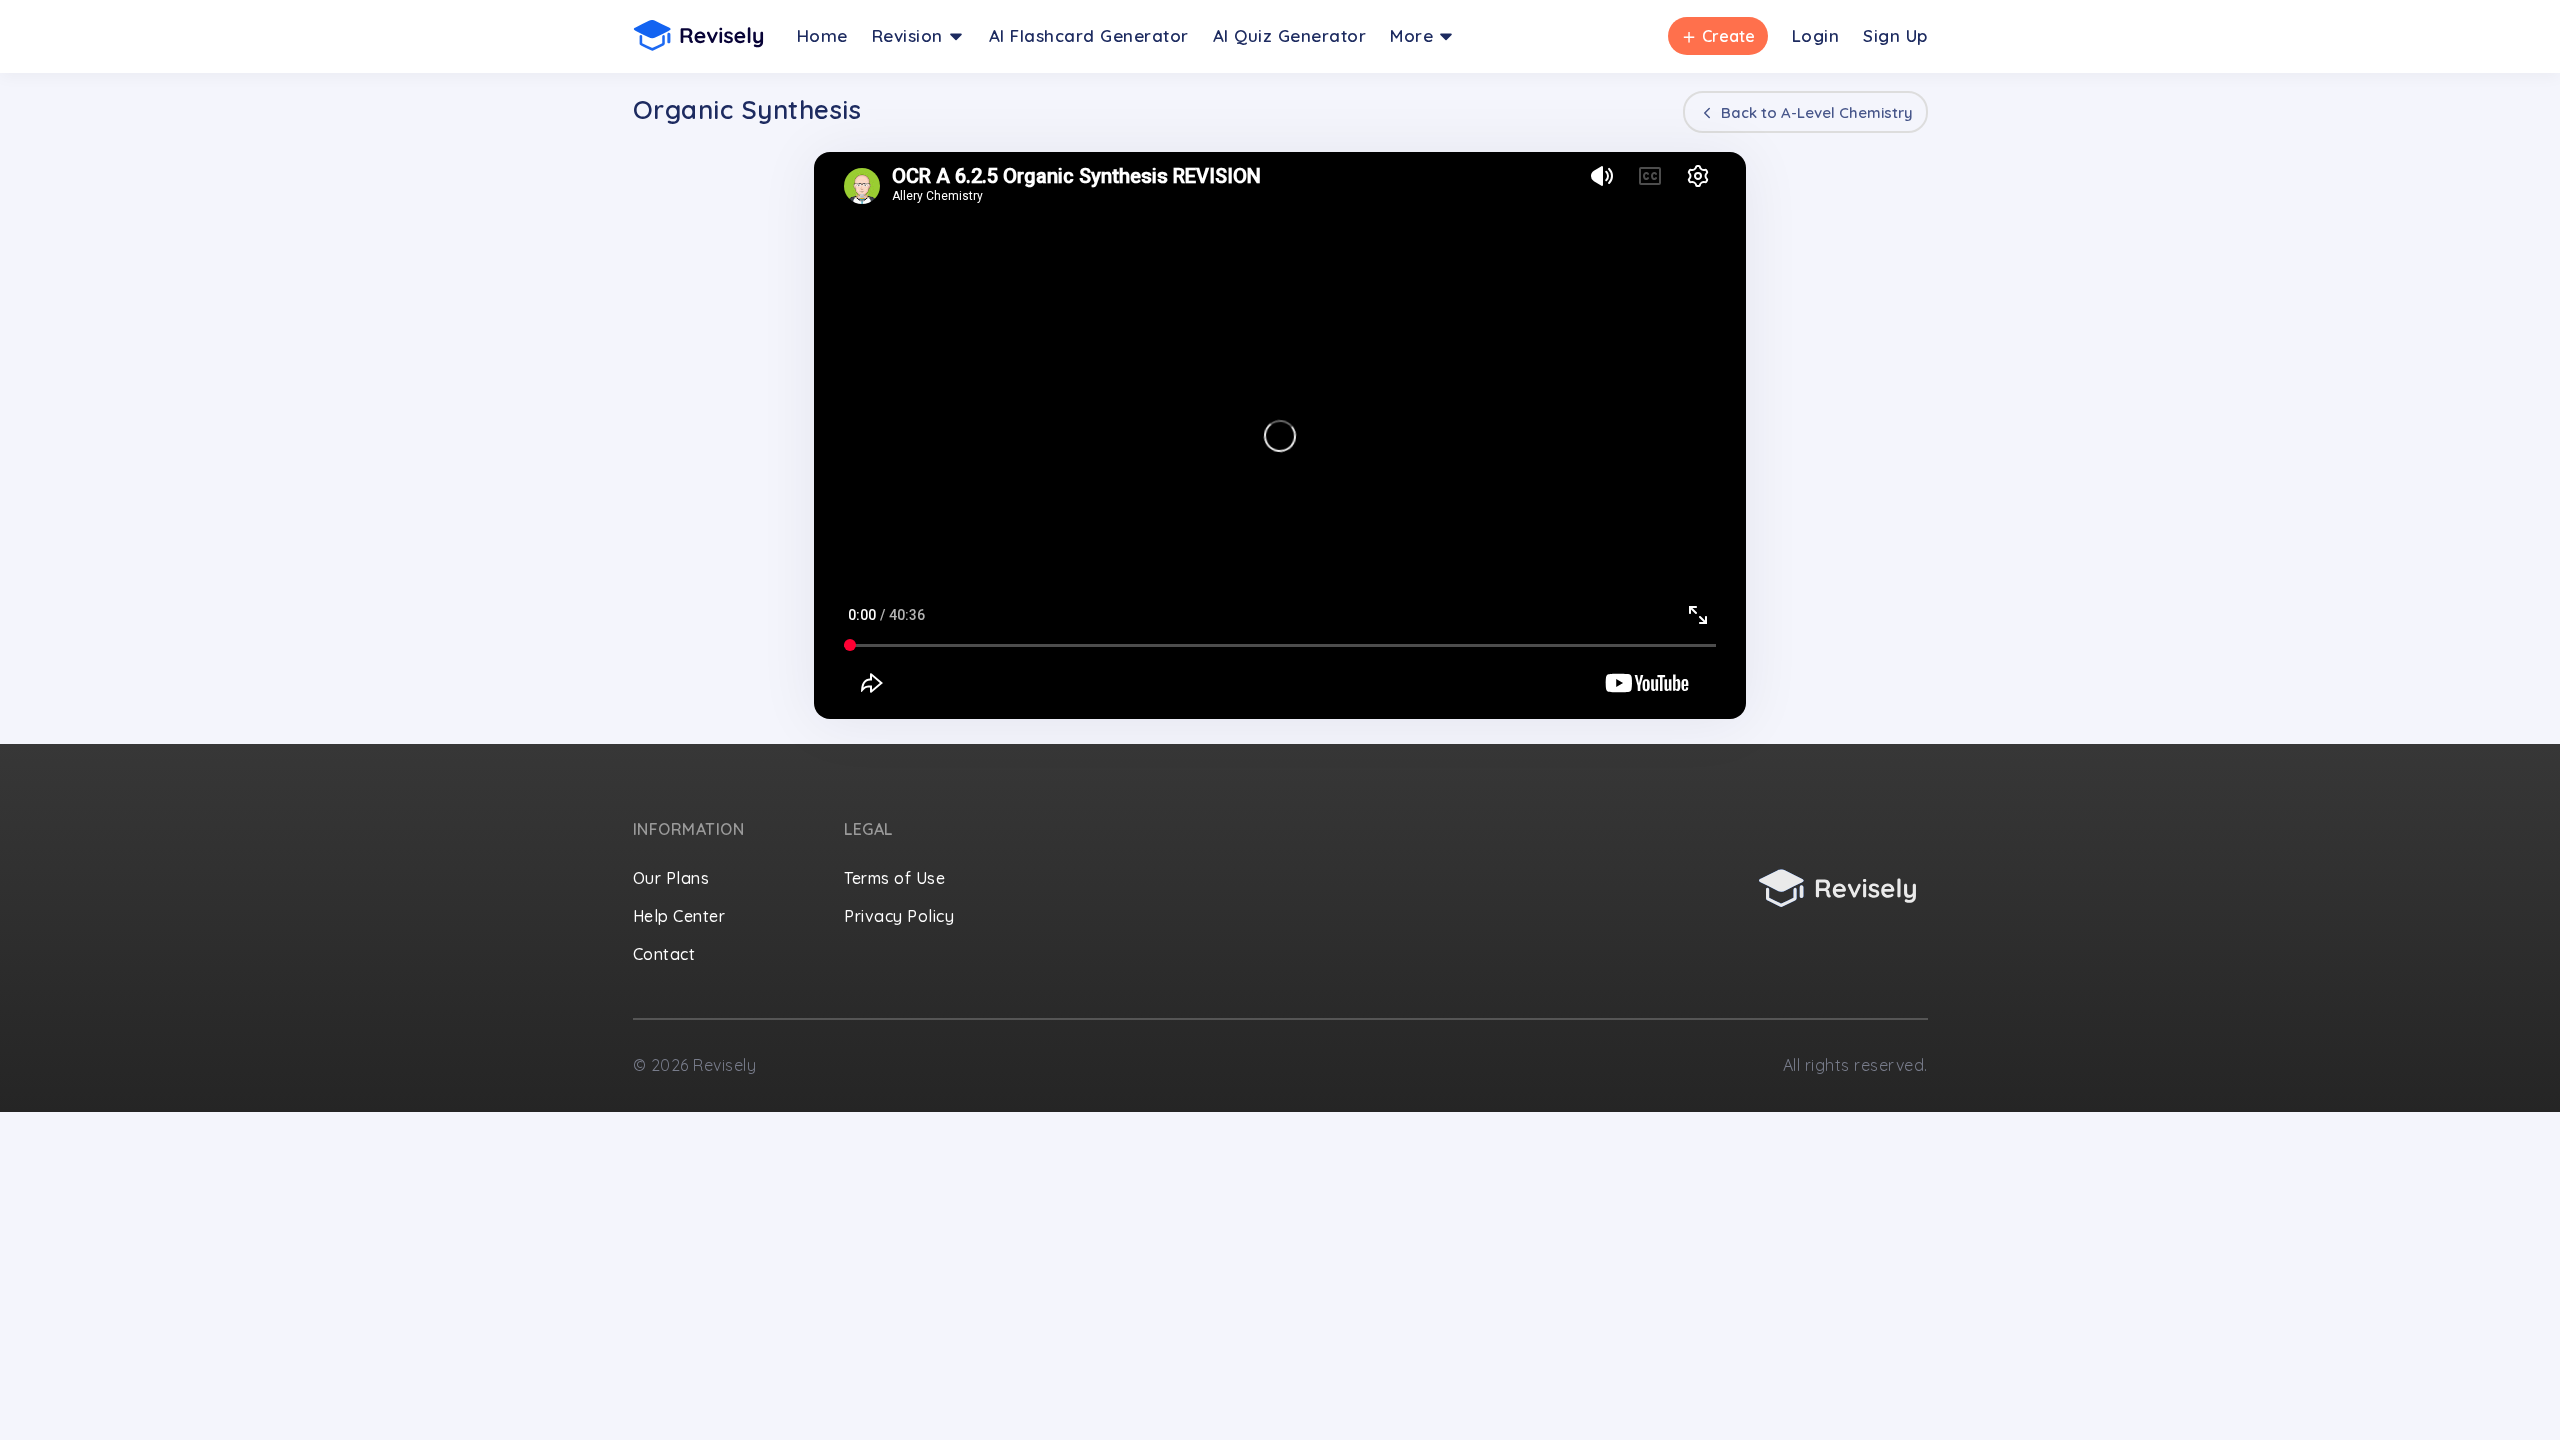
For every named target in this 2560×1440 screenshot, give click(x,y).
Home (822, 35)
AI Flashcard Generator (1089, 35)
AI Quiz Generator (1290, 35)
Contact (664, 954)
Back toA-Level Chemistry (1815, 112)
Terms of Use (894, 878)
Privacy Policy (899, 916)
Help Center (679, 916)
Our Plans (671, 878)
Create (1717, 35)
